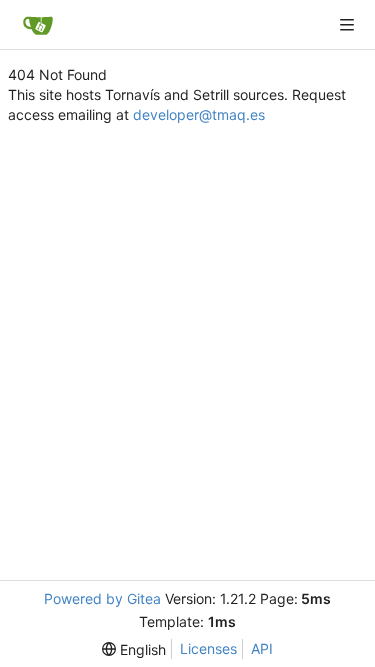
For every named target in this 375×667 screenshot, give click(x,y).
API (262, 648)
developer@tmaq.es (199, 114)
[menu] (134, 649)
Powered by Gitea (102, 598)
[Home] (38, 25)
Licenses (208, 648)
